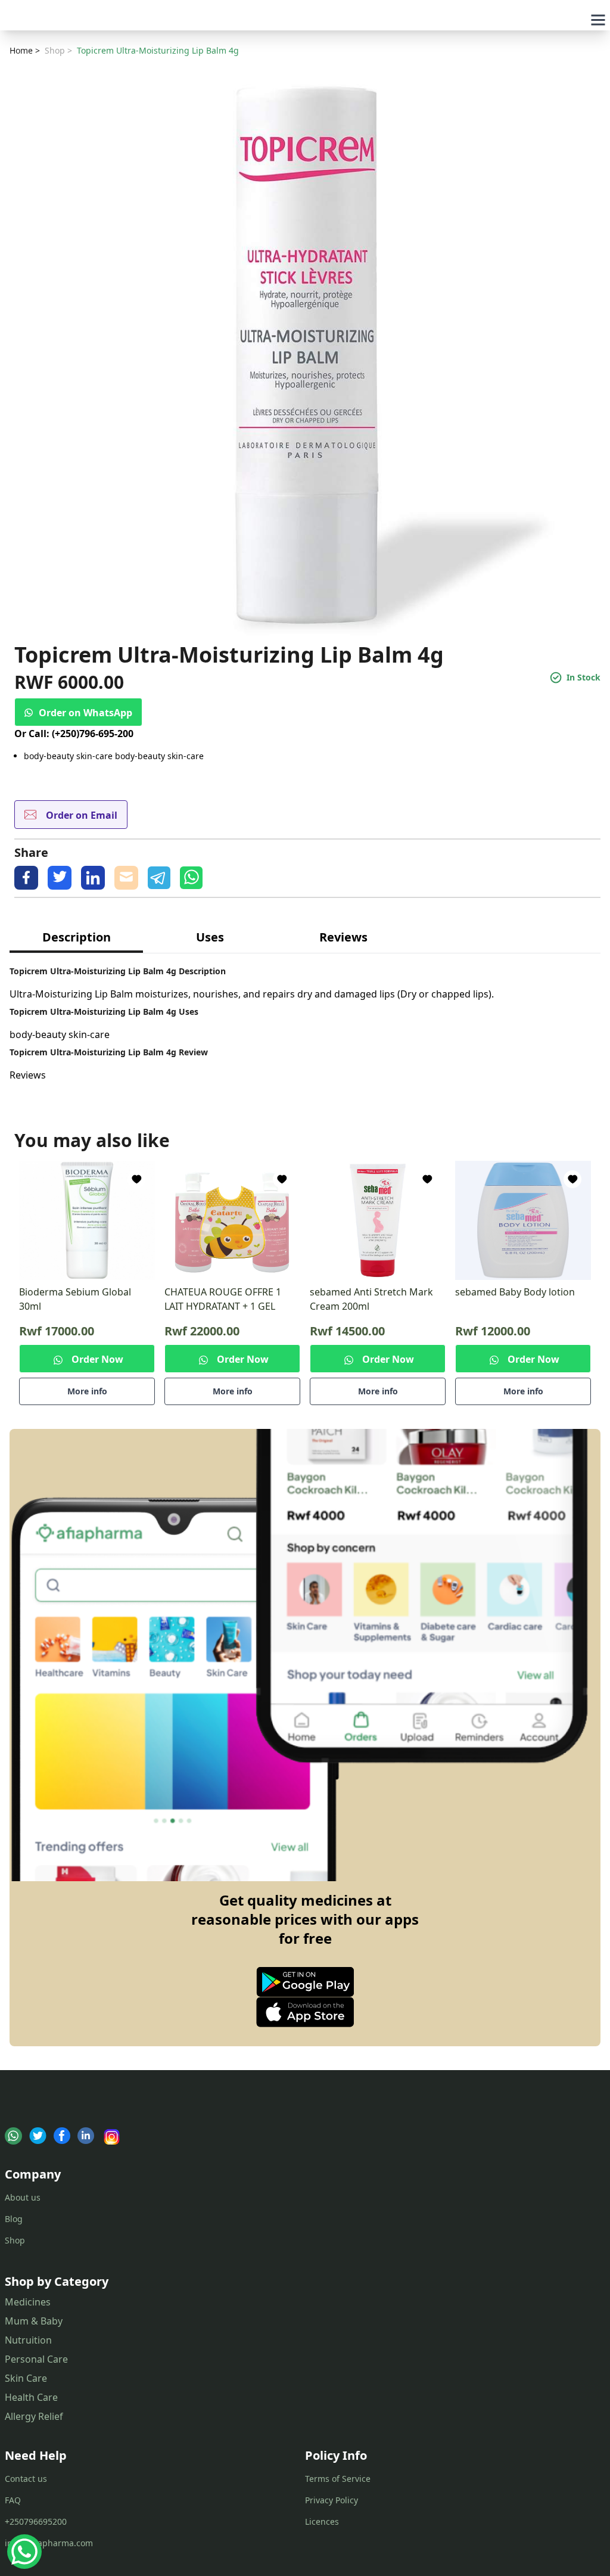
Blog (14, 2219)
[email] (126, 878)
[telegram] (159, 878)
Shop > (58, 50)
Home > (25, 50)
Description (77, 937)
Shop (15, 2240)
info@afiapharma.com (49, 2543)
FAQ (13, 2500)
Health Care (31, 2397)
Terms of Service (338, 2479)
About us (23, 2197)
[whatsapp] (191, 878)
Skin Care (26, 2378)
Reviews (343, 937)
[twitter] (60, 878)
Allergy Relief (34, 2416)
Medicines (28, 2302)
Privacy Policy (332, 2500)
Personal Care (36, 2359)
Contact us (26, 2479)
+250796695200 (36, 2521)
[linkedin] (93, 878)
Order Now (97, 1359)
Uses (210, 937)
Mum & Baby (34, 2321)
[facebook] (26, 878)
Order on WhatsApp (85, 713)
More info (87, 1391)
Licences (322, 2521)
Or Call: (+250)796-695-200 (74, 734)
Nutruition (28, 2340)
